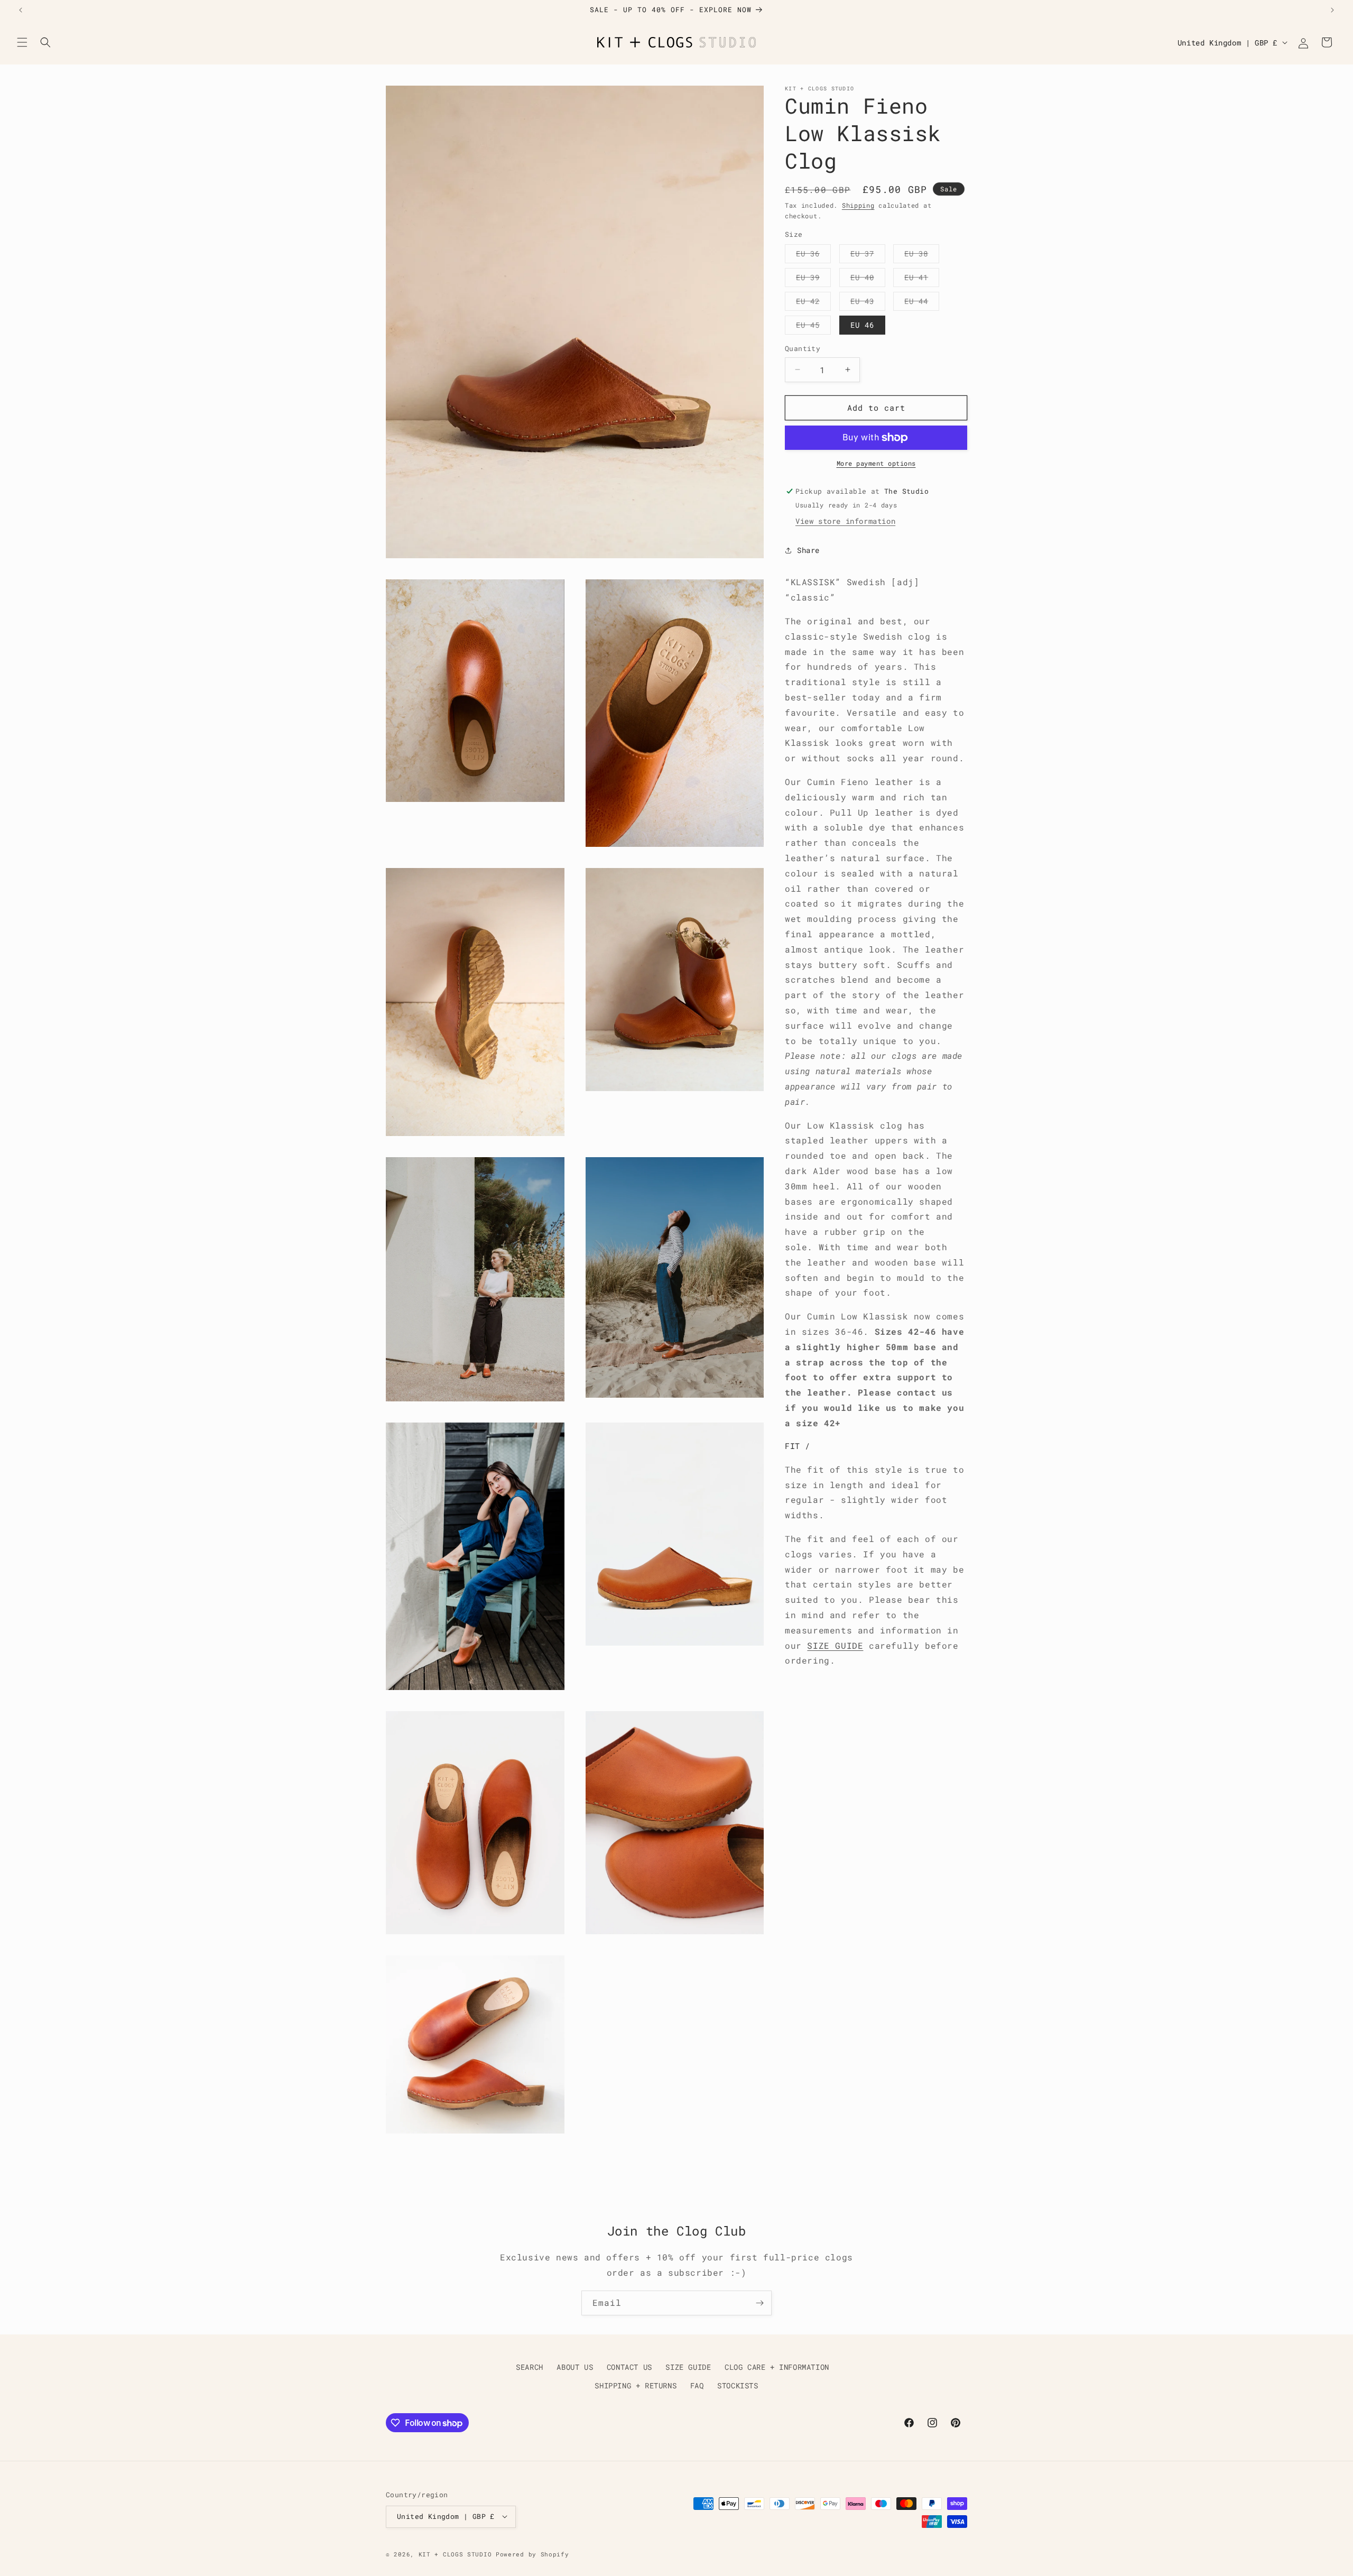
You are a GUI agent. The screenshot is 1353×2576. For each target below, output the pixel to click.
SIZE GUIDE (835, 1645)
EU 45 (813, 327)
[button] (22, 42)
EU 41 (922, 279)
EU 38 (922, 256)
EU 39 (813, 279)
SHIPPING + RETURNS (636, 2386)
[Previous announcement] (21, 10)
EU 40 (868, 279)
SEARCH (530, 2367)
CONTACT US (629, 2367)
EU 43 (868, 303)
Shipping (858, 205)
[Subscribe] (759, 2303)
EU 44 (922, 303)
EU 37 (868, 256)
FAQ (697, 2386)
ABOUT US (575, 2367)
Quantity (803, 348)
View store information (845, 521)
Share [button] (808, 550)
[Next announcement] (1332, 10)
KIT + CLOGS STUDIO (455, 2554)
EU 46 (862, 325)
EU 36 (813, 256)
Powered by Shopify (532, 2554)
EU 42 (813, 303)
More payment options (876, 463)
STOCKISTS (738, 2386)
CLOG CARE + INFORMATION (777, 2367)
